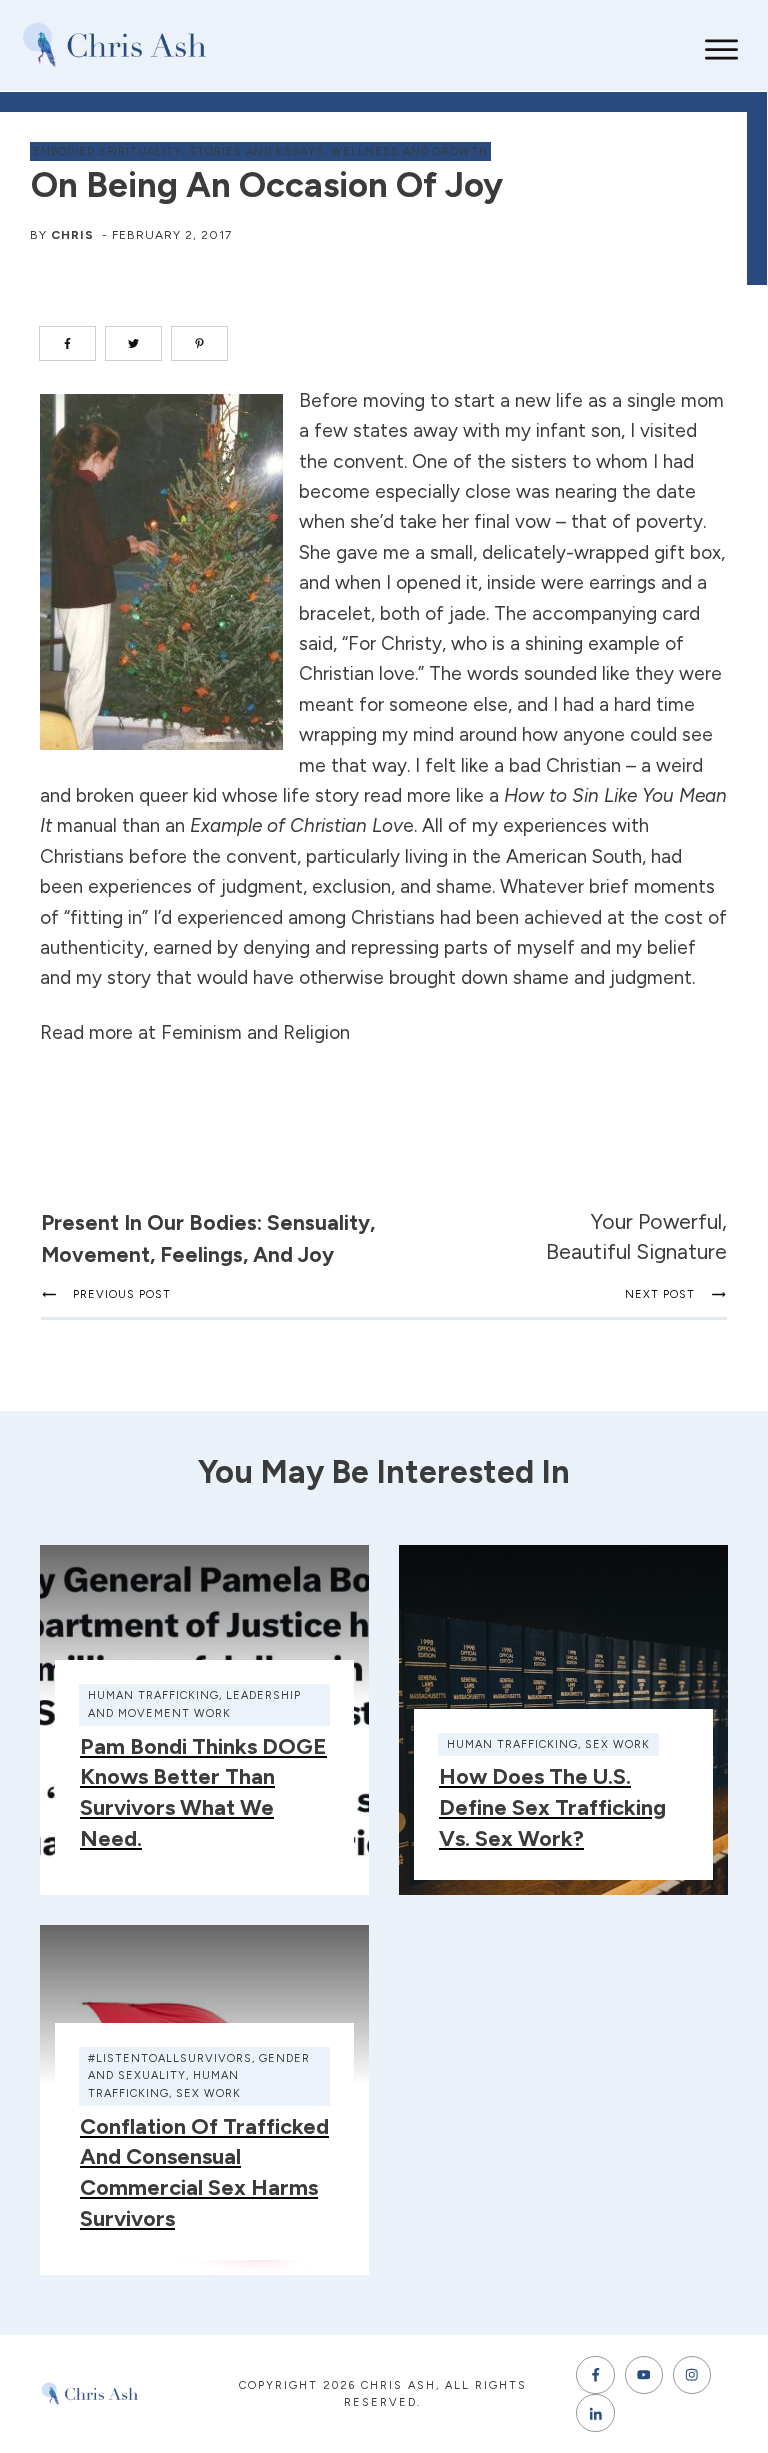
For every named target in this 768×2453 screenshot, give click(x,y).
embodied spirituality (107, 151)
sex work (617, 1744)
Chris (72, 235)
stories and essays (256, 151)
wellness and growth (409, 151)
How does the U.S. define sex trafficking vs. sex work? (552, 1807)
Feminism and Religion (255, 1032)
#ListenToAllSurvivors (170, 2058)
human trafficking (153, 1695)
